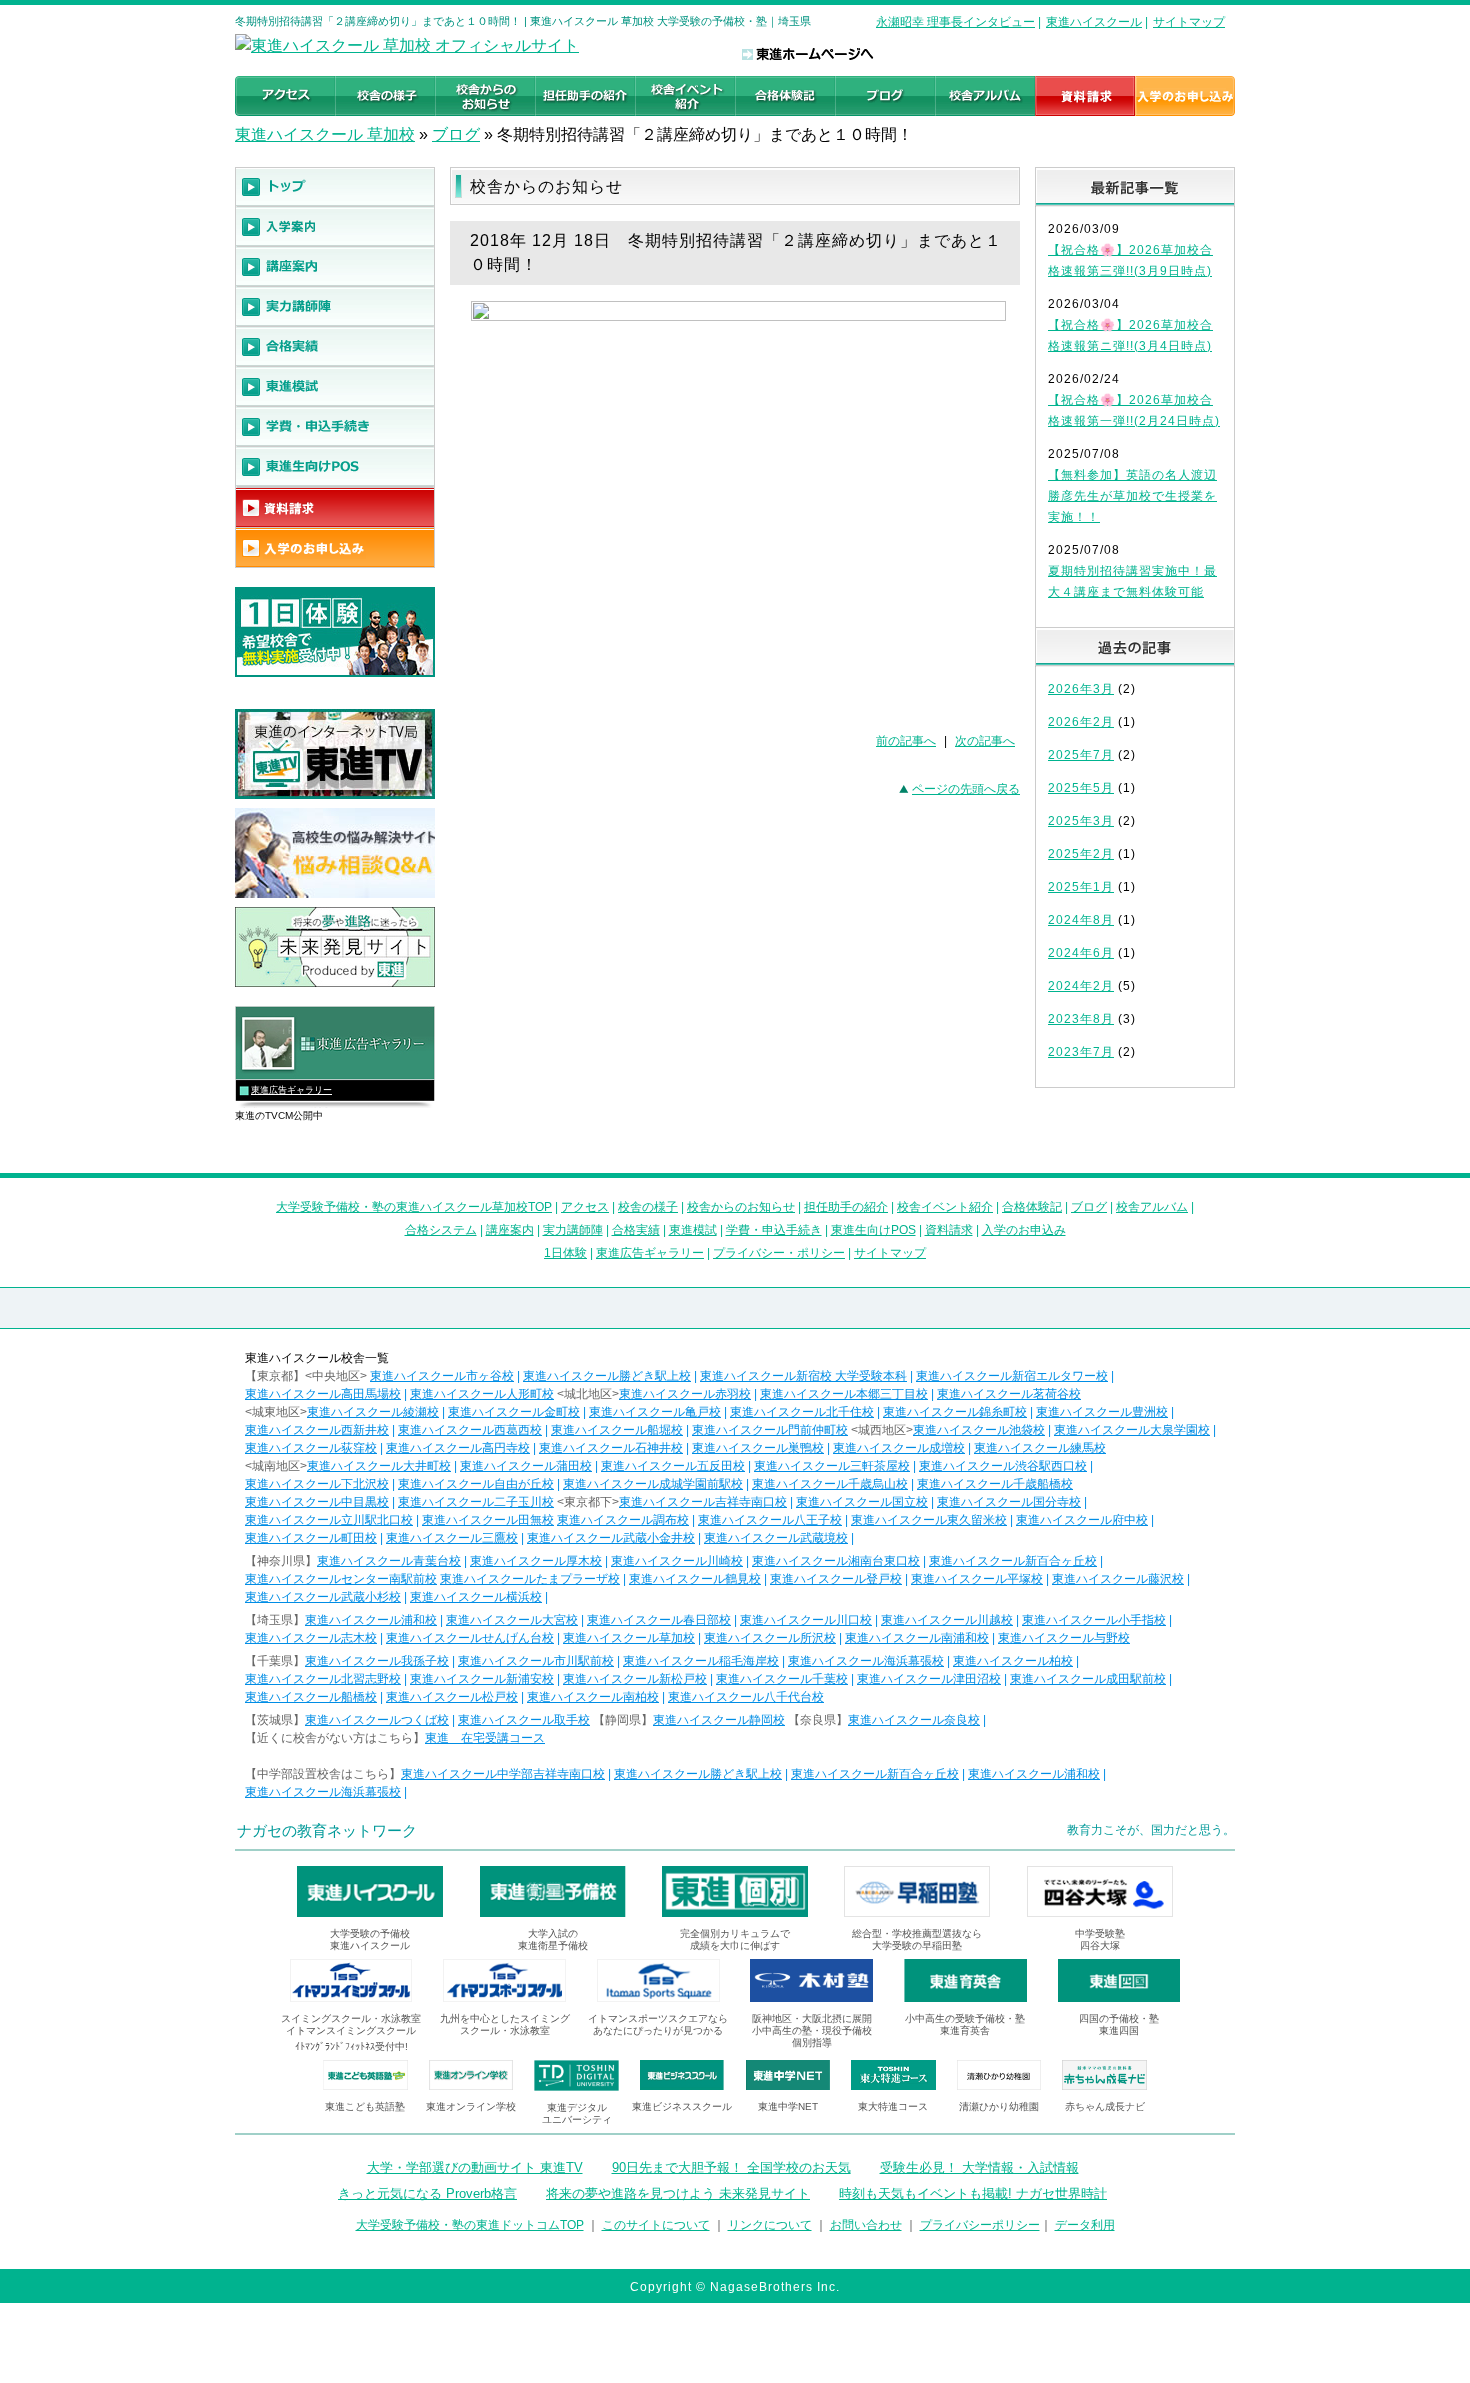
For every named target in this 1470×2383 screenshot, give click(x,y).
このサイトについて (656, 2225)
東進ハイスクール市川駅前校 (536, 1661)
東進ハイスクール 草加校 (325, 134)
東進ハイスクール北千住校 (802, 1412)
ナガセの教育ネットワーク (327, 1830)
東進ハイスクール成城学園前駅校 (653, 1484)
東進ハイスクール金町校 (514, 1412)
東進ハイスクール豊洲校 (1102, 1412)
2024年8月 (1081, 920)
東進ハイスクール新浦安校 (482, 1679)
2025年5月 (1081, 788)
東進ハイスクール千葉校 (782, 1679)
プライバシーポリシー (980, 2225)
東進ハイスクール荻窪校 (311, 1448)
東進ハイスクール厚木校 (536, 1561)
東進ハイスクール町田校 (311, 1538)
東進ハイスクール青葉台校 (389, 1561)
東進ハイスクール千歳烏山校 (830, 1484)
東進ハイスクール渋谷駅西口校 (1003, 1466)
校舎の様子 (648, 1207)
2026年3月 (1081, 689)
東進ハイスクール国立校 (862, 1502)
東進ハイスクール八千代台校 (746, 1697)
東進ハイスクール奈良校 (914, 1720)
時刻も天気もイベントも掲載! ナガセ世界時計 (973, 2193)
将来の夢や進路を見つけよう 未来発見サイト (678, 2193)
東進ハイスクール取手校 (524, 1720)
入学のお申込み (1024, 1230)
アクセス (585, 1207)
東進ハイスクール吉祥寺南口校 (703, 1502)
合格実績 (636, 1230)
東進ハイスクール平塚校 (977, 1579)
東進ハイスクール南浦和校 (917, 1638)
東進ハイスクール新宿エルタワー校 (1012, 1376)
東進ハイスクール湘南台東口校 (836, 1561)
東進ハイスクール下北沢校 (317, 1484)
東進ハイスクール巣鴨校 (758, 1448)
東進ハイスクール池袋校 (979, 1430)
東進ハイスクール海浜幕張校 (866, 1661)
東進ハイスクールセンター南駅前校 (341, 1579)
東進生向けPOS (873, 1230)
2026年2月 (1081, 722)
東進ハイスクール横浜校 (476, 1597)
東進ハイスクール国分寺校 (1009, 1502)
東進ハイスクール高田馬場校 (323, 1394)
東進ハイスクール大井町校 (379, 1466)
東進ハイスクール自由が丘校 (476, 1484)
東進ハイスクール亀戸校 (655, 1412)
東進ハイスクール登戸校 (836, 1579)
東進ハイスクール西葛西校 (470, 1430)
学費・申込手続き (774, 1230)
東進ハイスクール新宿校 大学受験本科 (803, 1376)
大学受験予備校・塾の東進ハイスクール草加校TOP (414, 1207)
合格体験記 (1032, 1207)
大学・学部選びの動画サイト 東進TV (475, 2167)
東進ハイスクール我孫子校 (377, 1661)
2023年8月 (1081, 1019)
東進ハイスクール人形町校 (482, 1394)
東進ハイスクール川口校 (806, 1620)
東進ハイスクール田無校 (488, 1520)
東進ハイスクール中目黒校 (317, 1502)
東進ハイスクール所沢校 (770, 1638)
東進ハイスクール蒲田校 (526, 1466)
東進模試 (693, 1230)
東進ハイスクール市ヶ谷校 (442, 1376)
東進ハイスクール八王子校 (770, 1520)
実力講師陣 (573, 1230)
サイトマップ (1189, 22)
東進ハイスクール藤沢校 (1118, 1579)
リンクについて (770, 2225)
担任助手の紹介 (846, 1207)
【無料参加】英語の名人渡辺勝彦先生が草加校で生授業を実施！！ (1132, 496)
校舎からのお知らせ (741, 1207)
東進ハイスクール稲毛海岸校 (701, 1661)
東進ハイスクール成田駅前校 (1088, 1679)
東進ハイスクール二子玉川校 (476, 1502)
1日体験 (565, 1253)
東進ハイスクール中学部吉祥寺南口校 (503, 1774)
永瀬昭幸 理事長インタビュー (955, 22)
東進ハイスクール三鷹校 (452, 1538)
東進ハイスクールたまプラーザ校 (530, 1579)
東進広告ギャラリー (291, 1090)
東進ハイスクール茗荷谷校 (1009, 1394)
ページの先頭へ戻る (966, 789)
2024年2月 (1081, 986)
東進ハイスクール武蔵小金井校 (611, 1538)
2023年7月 (1081, 1052)
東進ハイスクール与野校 (1064, 1638)
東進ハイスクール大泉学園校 (1132, 1430)
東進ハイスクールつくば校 (377, 1720)
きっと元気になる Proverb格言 (427, 2193)
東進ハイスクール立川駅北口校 (329, 1520)
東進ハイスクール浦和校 (371, 1620)
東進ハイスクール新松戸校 (635, 1679)
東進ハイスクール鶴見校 (695, 1579)
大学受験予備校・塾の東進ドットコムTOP (470, 2225)
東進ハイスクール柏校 (1013, 1661)
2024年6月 (1081, 953)
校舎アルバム (1152, 1207)
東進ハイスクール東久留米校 (929, 1520)
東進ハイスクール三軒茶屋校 (832, 1466)
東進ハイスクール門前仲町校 (770, 1430)
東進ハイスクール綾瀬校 (373, 1412)
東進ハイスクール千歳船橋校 (995, 1484)
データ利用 (1085, 2225)
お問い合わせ (866, 2225)
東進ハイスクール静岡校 (719, 1720)
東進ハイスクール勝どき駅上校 (607, 1376)
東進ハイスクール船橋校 (311, 1697)
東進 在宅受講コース (485, 1738)
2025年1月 (1081, 887)
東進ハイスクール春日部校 (659, 1620)
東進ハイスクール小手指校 (1094, 1620)
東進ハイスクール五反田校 (673, 1466)
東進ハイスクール (1094, 22)
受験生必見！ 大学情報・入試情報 (979, 2167)
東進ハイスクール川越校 (947, 1620)
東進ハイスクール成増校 (899, 1448)
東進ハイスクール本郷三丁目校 (844, 1394)
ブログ (456, 134)
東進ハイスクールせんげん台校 (470, 1638)
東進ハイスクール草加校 (629, 1638)
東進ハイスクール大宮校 (512, 1620)
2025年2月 (1081, 854)
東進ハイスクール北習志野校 (323, 1679)
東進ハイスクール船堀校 (617, 1430)
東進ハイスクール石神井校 (611, 1448)
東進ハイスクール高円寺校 (458, 1448)
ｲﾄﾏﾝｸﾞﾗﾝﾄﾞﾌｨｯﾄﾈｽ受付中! (351, 2046)
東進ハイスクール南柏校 (593, 1697)
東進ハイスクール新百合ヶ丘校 (1013, 1561)
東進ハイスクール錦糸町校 (955, 1412)
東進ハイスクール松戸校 (452, 1697)
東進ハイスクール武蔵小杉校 (323, 1597)
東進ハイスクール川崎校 (677, 1561)
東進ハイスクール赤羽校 (685, 1394)
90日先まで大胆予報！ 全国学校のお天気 (731, 2167)
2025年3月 (1081, 821)
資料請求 (949, 1230)
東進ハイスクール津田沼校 (929, 1679)
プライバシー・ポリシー (779, 1253)
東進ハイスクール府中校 (1082, 1520)
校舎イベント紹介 (945, 1207)
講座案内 (510, 1230)
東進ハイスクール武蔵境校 (776, 1538)
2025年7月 (1081, 755)
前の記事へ (906, 741)
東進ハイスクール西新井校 (317, 1430)
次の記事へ (985, 741)
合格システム (441, 1230)
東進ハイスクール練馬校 (1040, 1448)
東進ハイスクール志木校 (311, 1638)
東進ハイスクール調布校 (623, 1520)
